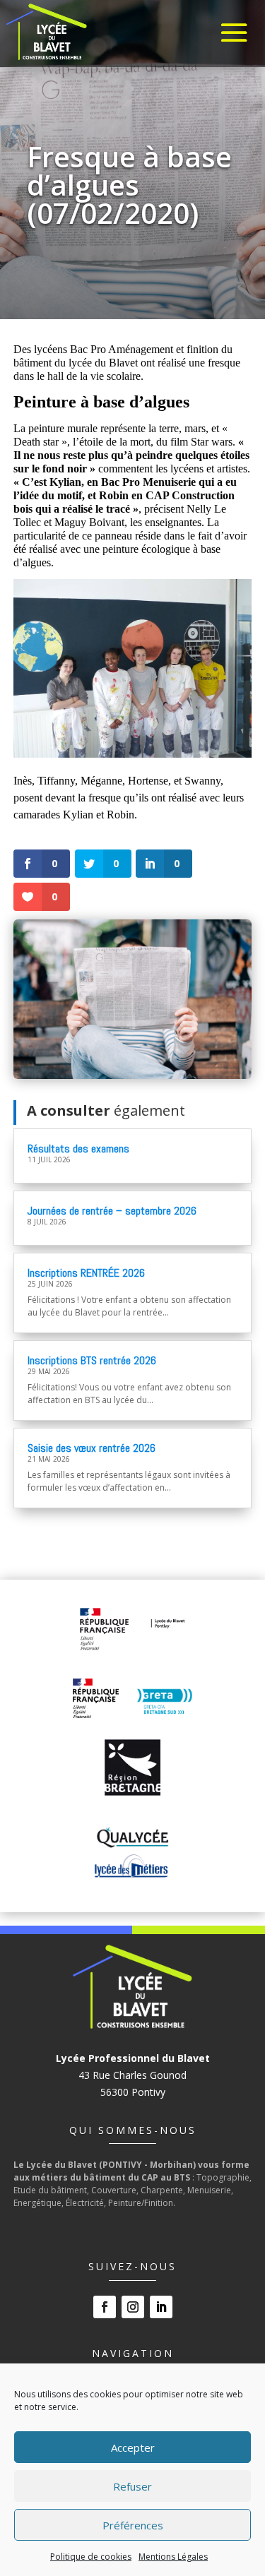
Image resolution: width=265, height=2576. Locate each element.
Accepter (133, 2447)
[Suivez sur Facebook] (105, 2307)
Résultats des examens (78, 1149)
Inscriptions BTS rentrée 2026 (92, 1360)
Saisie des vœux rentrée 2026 (92, 1448)
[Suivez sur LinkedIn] (161, 2307)
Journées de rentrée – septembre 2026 (112, 1211)
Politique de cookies (91, 2557)
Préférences (133, 2525)
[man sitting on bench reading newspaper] (133, 1075)
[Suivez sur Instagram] (133, 2307)
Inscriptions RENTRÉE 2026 (86, 1273)
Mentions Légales (173, 2557)
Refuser (132, 2486)
